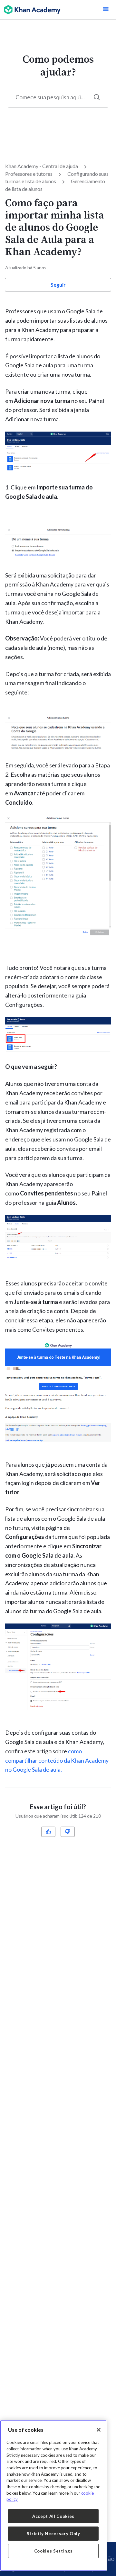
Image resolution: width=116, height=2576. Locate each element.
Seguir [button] (58, 285)
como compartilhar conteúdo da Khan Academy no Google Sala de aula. (57, 1760)
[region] (53, 2495)
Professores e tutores (29, 174)
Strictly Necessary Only (53, 2534)
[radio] (48, 1832)
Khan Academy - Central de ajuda (42, 166)
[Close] (99, 2430)
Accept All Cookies (53, 2516)
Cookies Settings (53, 2551)
